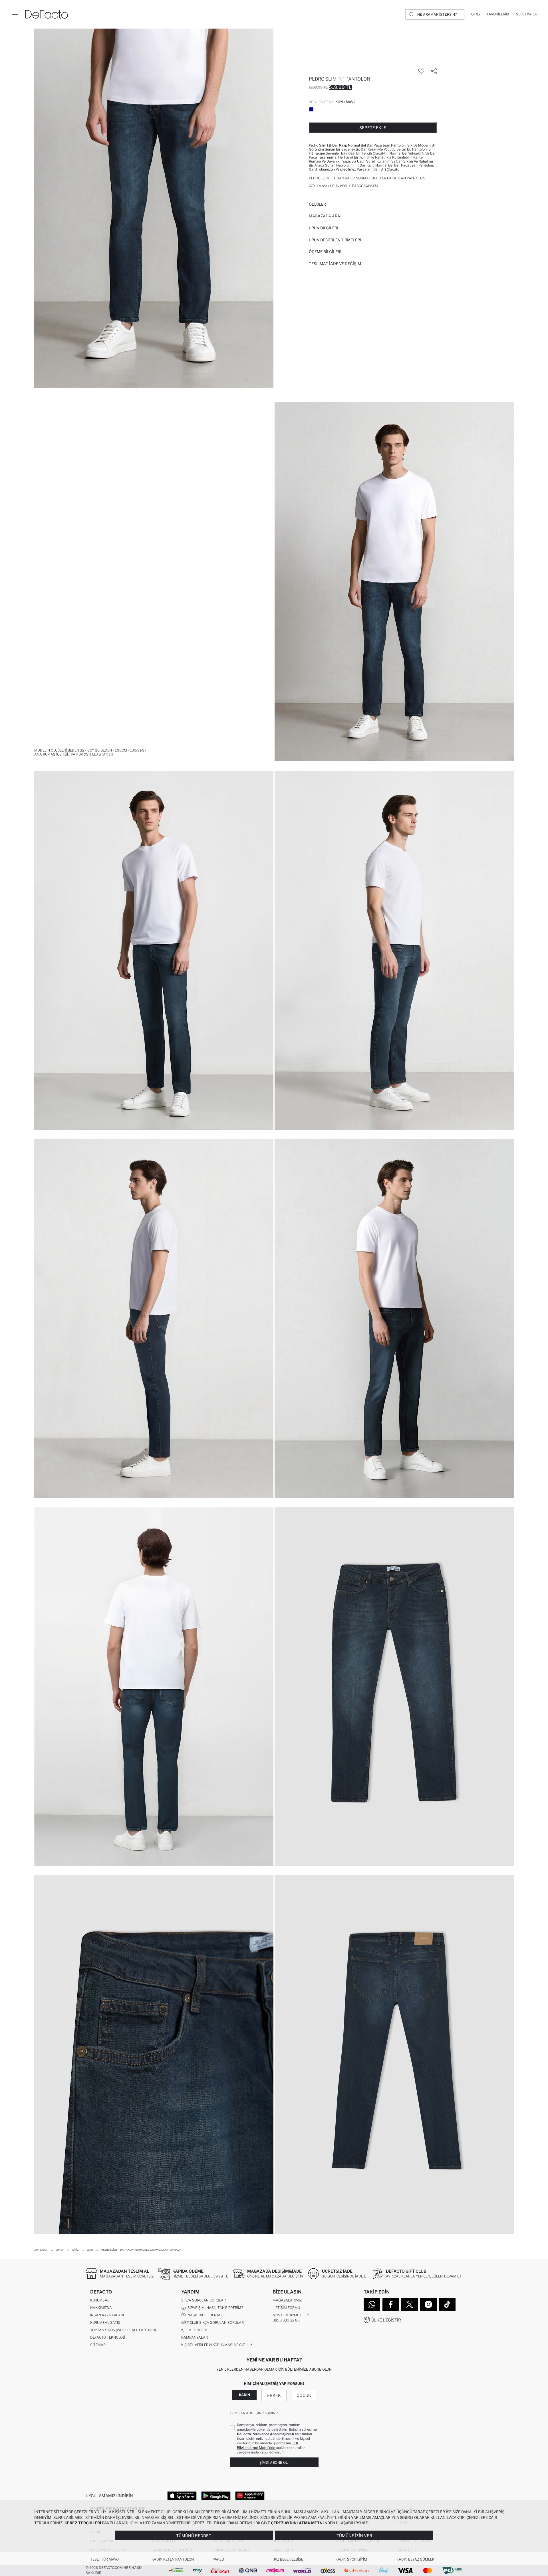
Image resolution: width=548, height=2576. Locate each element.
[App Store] (182, 2495)
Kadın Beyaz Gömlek (415, 2559)
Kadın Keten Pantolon (173, 2559)
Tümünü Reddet (194, 2536)
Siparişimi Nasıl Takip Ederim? (214, 2308)
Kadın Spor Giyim (351, 2559)
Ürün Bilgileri (324, 228)
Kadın (244, 2395)
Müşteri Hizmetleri (291, 2315)
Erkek (274, 2395)
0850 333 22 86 (286, 2320)
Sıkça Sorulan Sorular (204, 2300)
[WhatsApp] (372, 2304)
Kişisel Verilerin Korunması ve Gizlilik (217, 2345)
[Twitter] (410, 2304)
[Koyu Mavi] (311, 109)
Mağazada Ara (325, 216)
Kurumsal (100, 2300)
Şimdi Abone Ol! (274, 2462)
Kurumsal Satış (105, 2322)
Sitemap (98, 2345)
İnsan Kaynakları (107, 2315)
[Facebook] (391, 2304)
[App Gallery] (250, 2495)
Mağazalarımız (287, 2300)
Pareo (218, 2559)
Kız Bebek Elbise (289, 2559)
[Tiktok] (447, 2304)
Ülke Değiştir (386, 2320)
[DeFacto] (47, 14)
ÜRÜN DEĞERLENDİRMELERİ (335, 240)
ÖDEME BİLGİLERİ (325, 252)
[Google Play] (216, 2495)
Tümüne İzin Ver (354, 2536)
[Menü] (15, 14)
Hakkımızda (101, 2308)
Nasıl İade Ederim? (204, 2315)
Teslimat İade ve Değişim (335, 264)
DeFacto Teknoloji (108, 2337)
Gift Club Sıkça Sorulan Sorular (212, 2322)
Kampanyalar (195, 2337)
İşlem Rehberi (194, 2330)
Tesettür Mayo (104, 2559)
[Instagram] (428, 2304)
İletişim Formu (286, 2308)
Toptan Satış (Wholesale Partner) (123, 2330)
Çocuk (304, 2395)
